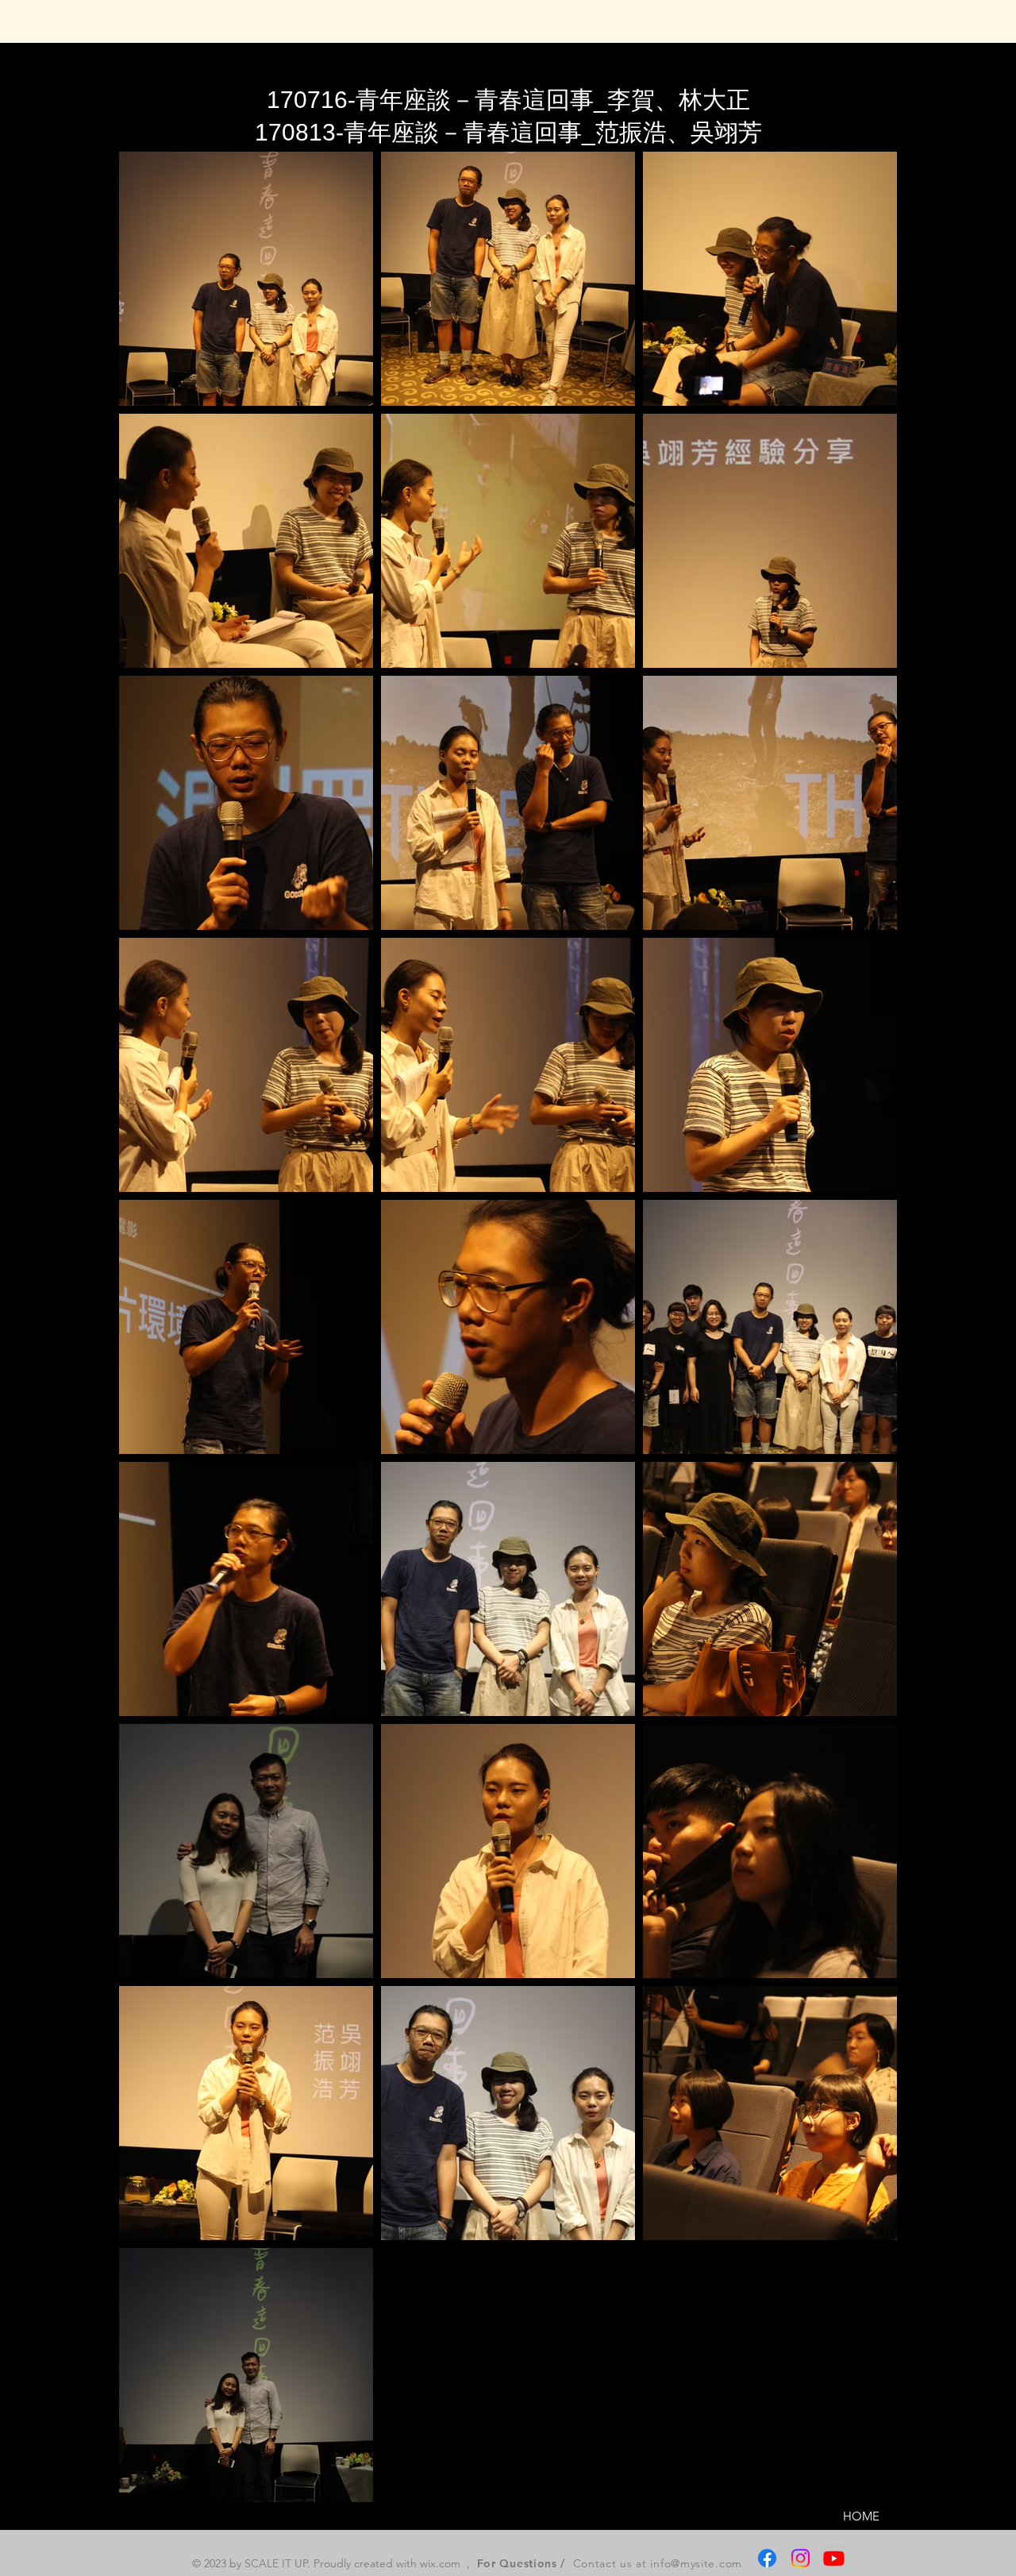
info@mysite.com (696, 2563)
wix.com (440, 2563)
